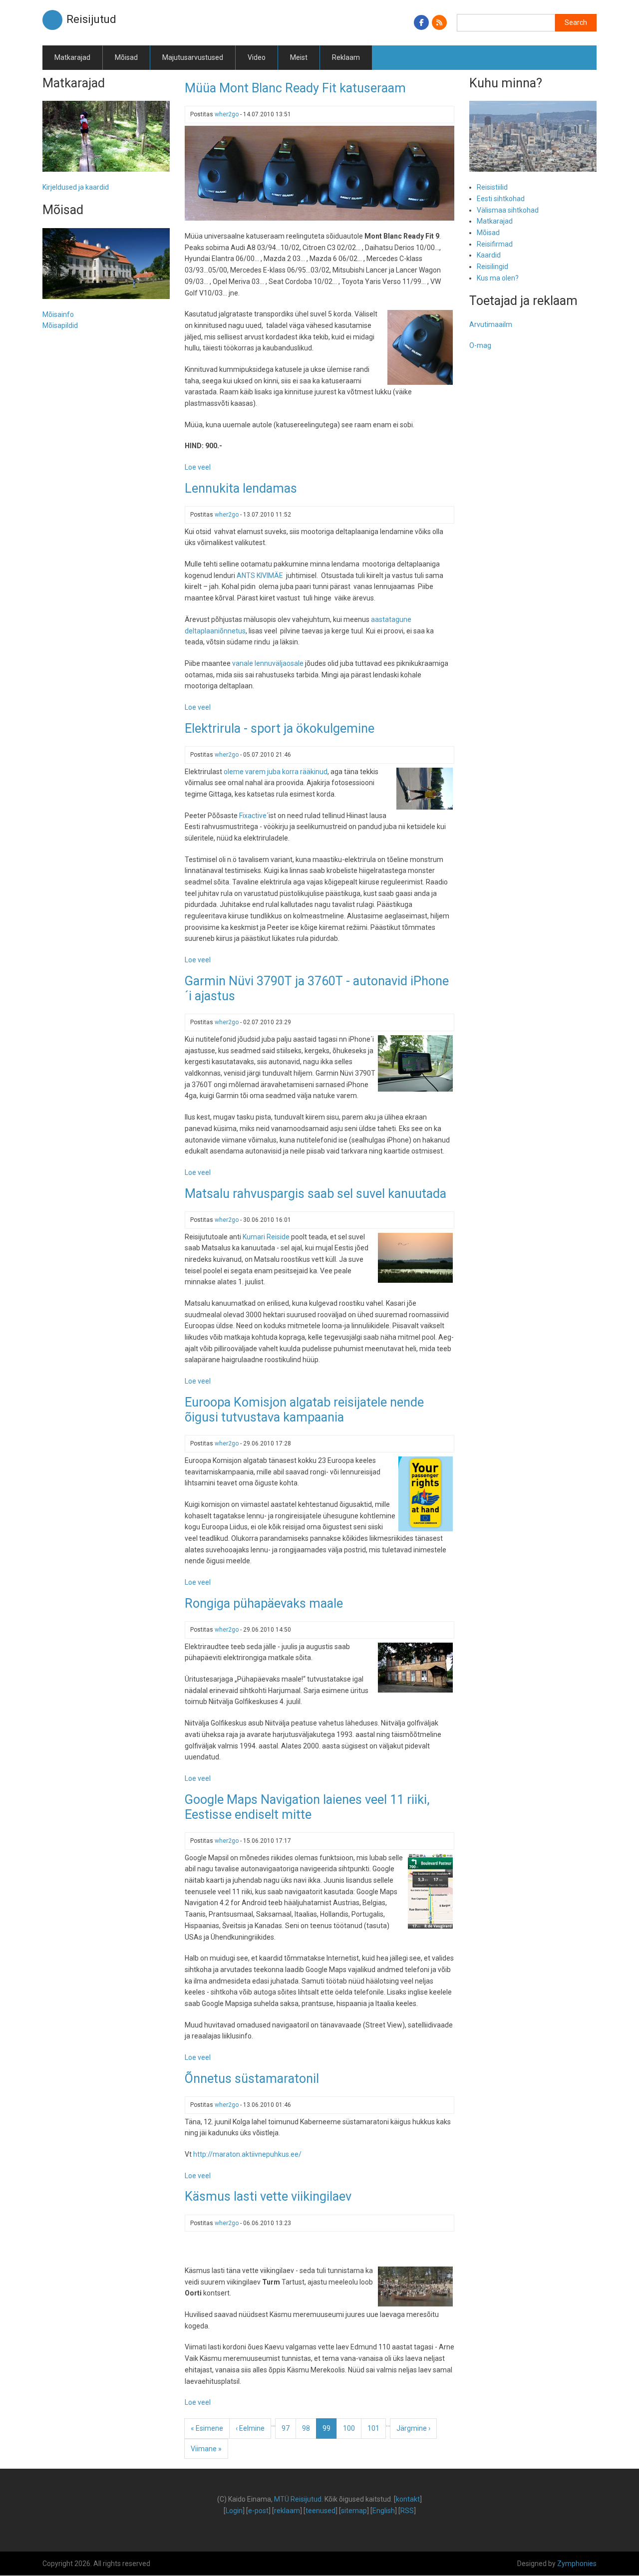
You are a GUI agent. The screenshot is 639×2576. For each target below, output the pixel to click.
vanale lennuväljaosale (268, 663)
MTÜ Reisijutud (298, 2499)
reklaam (287, 2511)
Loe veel (198, 467)
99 (330, 2432)
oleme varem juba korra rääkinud (276, 772)
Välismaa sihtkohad (508, 210)
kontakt (408, 2499)
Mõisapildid (60, 325)
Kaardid (489, 255)
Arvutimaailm (491, 324)
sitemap (354, 2511)
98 (309, 2428)
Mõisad (126, 57)
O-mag (480, 345)
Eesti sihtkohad (501, 199)
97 (289, 2428)
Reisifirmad (495, 244)
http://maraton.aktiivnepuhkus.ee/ (247, 2154)
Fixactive (253, 816)
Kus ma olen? (498, 278)
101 (376, 2428)
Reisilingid (492, 267)
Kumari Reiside (266, 1237)
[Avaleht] (52, 19)
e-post (258, 2511)
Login (234, 2511)
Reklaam (346, 57)
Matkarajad (72, 57)
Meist (299, 57)
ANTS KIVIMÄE (261, 575)
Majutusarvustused (193, 57)
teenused (320, 2511)
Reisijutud (91, 19)
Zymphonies (577, 2564)
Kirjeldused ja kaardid (76, 187)
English (384, 2511)
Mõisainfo (58, 314)
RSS (407, 2511)
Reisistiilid (492, 187)
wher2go (227, 114)
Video (257, 57)
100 (351, 2428)
